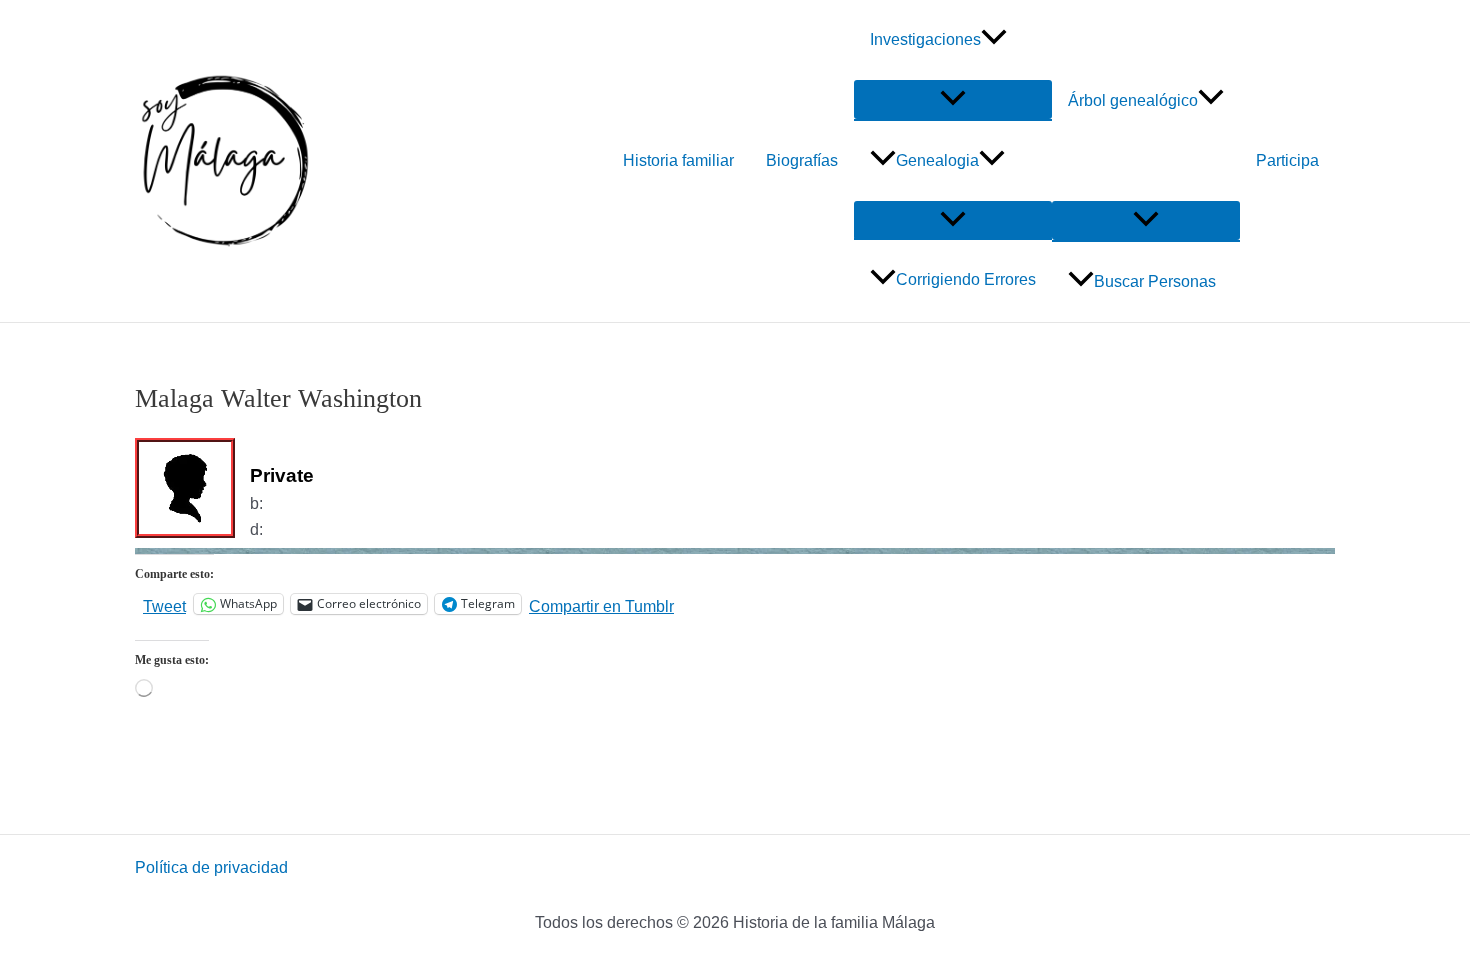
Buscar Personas (1155, 281)
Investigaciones (925, 39)
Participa (1287, 160)
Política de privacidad (211, 867)
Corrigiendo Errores (966, 279)
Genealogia (937, 160)
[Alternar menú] (953, 99)
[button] (994, 40)
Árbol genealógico (1133, 100)
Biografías (802, 160)
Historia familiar (678, 160)
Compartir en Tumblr (601, 605)
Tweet (164, 605)
